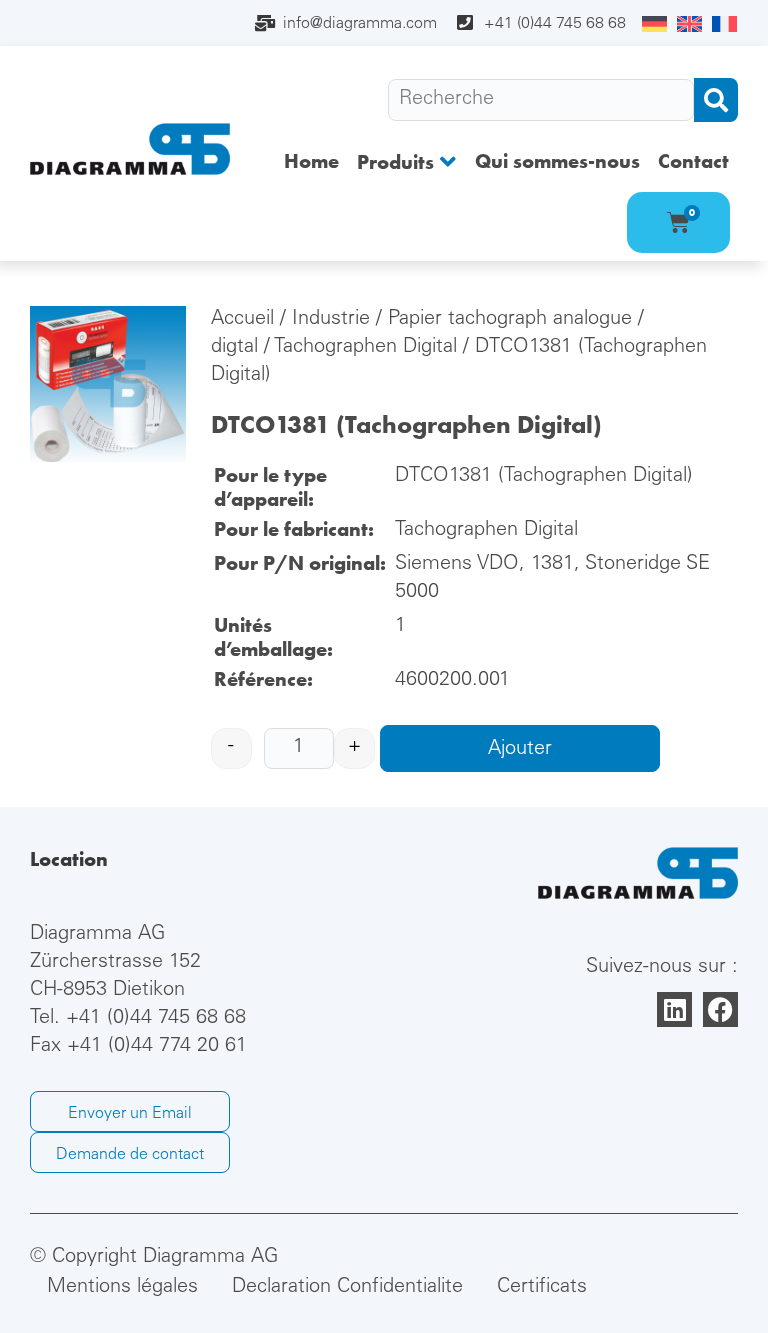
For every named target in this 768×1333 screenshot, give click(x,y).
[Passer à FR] (724, 25)
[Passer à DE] (654, 25)
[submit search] (716, 100)
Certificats (542, 1288)
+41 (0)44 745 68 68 (156, 1019)
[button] (407, 161)
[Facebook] (720, 1009)
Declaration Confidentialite (347, 1288)
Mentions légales (122, 1288)
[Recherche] (541, 100)
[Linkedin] (674, 1009)
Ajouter (520, 750)
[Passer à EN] (689, 25)
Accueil (242, 320)
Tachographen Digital (365, 348)
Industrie (331, 320)
